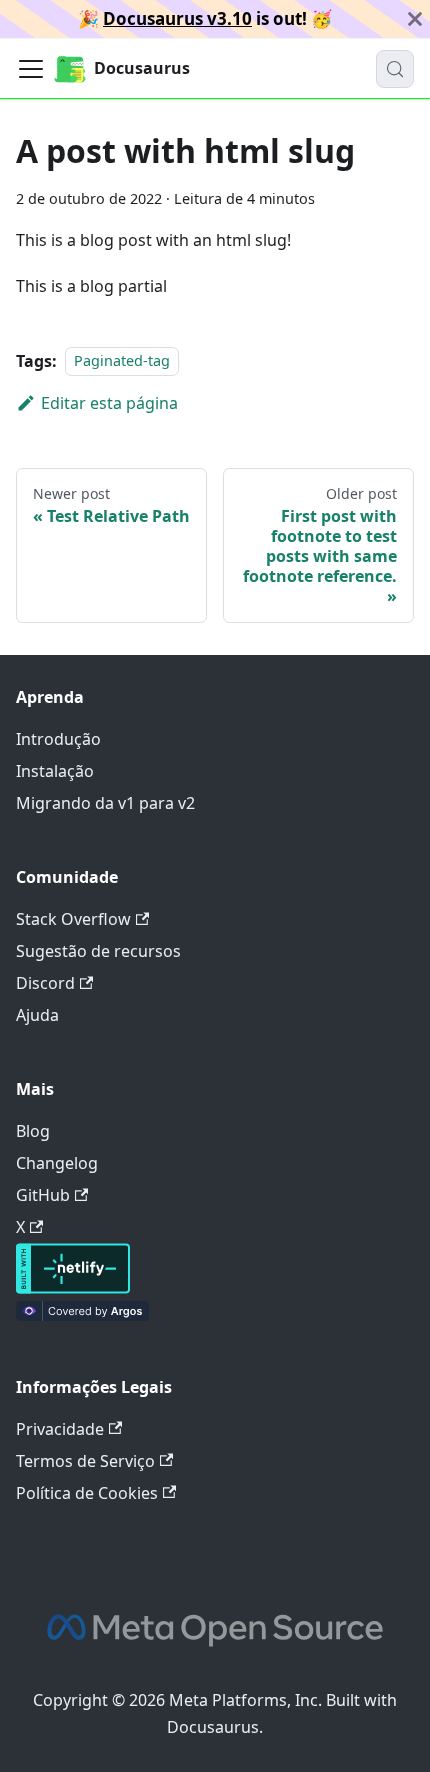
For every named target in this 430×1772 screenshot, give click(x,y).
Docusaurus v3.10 (177, 18)
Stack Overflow (73, 919)
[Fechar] (415, 19)
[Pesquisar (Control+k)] (395, 69)
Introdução (58, 739)
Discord (45, 983)
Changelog (57, 1163)
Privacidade (60, 1429)
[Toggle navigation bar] (31, 69)
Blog (33, 1131)
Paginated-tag (122, 361)
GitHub (43, 1195)
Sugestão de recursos (98, 951)
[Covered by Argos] (82, 1315)
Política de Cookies (87, 1493)
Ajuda (37, 1015)
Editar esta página (109, 403)
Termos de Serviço (85, 1461)
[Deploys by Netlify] (73, 1288)
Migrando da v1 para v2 (105, 803)
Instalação (55, 771)
